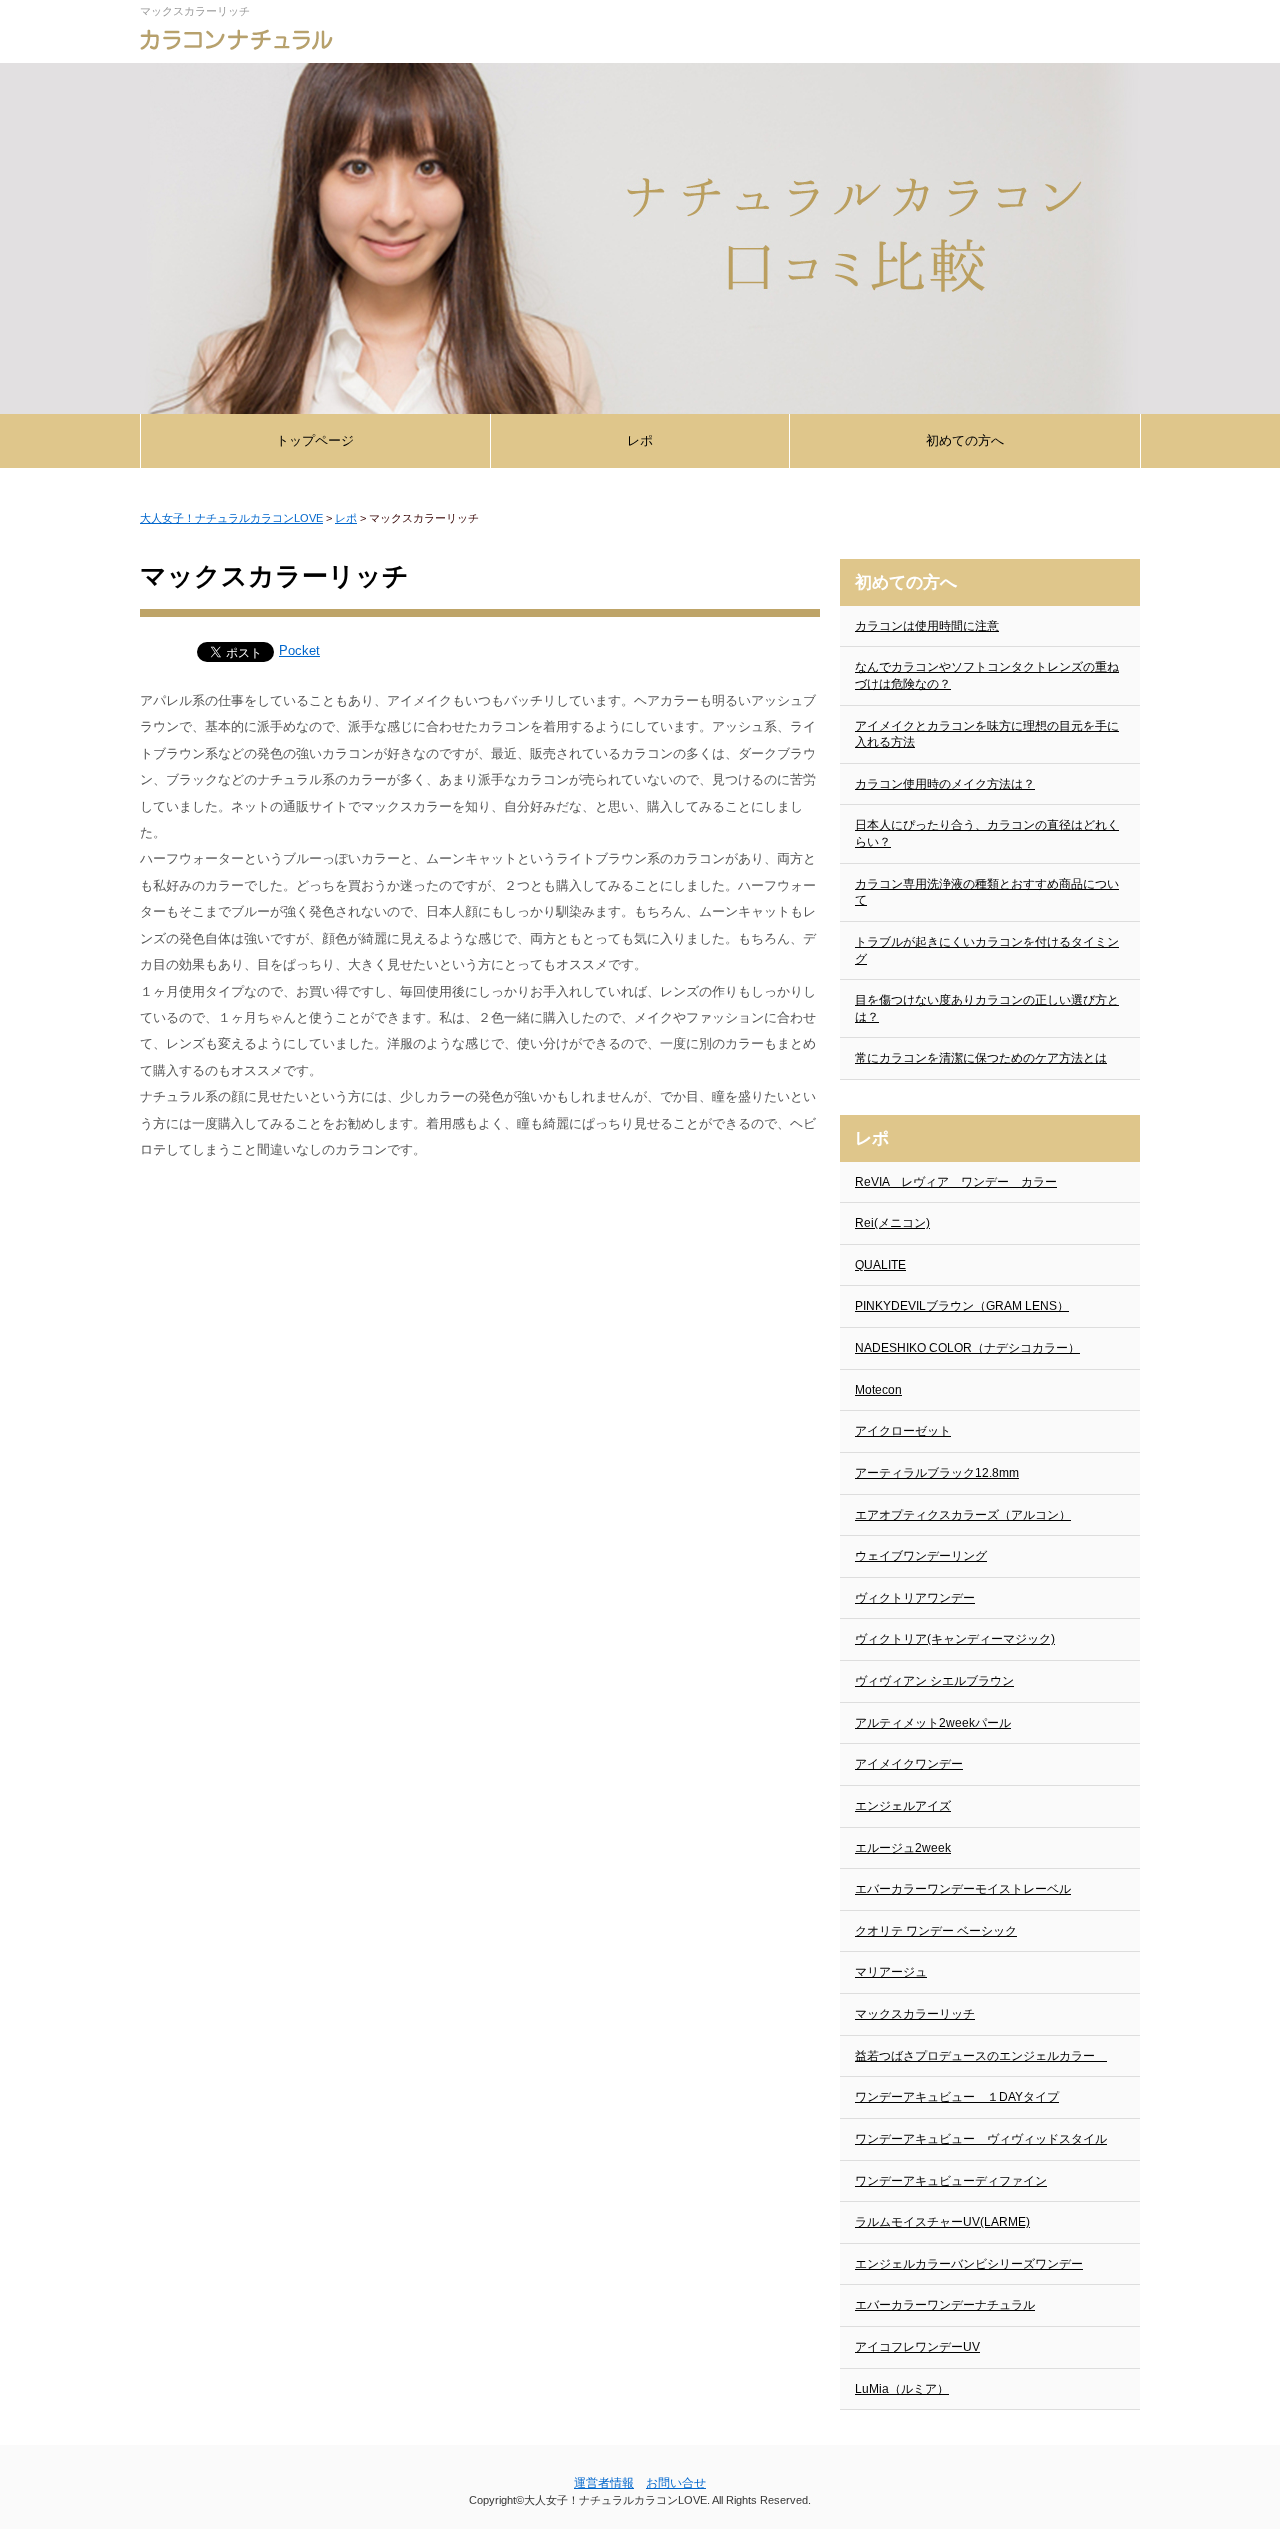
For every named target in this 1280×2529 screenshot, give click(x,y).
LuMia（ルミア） (902, 2389)
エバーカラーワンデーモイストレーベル (963, 1889)
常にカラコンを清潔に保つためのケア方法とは (981, 1058)
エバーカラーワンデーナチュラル (945, 2305)
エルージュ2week (903, 1848)
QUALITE (880, 1265)
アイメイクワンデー (909, 1764)
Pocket (299, 650)
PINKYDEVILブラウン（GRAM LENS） (962, 1306)
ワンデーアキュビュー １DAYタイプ (957, 2097)
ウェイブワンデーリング (921, 1556)
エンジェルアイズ (903, 1806)
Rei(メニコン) (892, 1223)
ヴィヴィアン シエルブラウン (934, 1681)
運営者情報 (604, 2483)
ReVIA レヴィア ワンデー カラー (956, 1182)
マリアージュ (891, 1972)
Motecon (878, 1390)
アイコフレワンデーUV (917, 2347)
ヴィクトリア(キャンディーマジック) (955, 1639)
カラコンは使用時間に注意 (927, 626)
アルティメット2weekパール (933, 1723)
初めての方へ (965, 440)
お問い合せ (676, 2483)
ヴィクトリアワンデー (915, 1598)
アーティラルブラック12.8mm (937, 1473)
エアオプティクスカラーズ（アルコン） (963, 1515)
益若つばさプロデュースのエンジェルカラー (981, 2056)
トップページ (315, 440)
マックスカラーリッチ (915, 2014)
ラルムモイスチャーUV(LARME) (942, 2222)
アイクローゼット (903, 1431)
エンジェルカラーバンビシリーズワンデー (969, 2264)
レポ (640, 440)
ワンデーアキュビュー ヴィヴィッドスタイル (981, 2139)
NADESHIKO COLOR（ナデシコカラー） (967, 1348)
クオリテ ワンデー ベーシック (936, 1931)
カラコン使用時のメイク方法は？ (945, 784)
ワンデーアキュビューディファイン (951, 2181)
